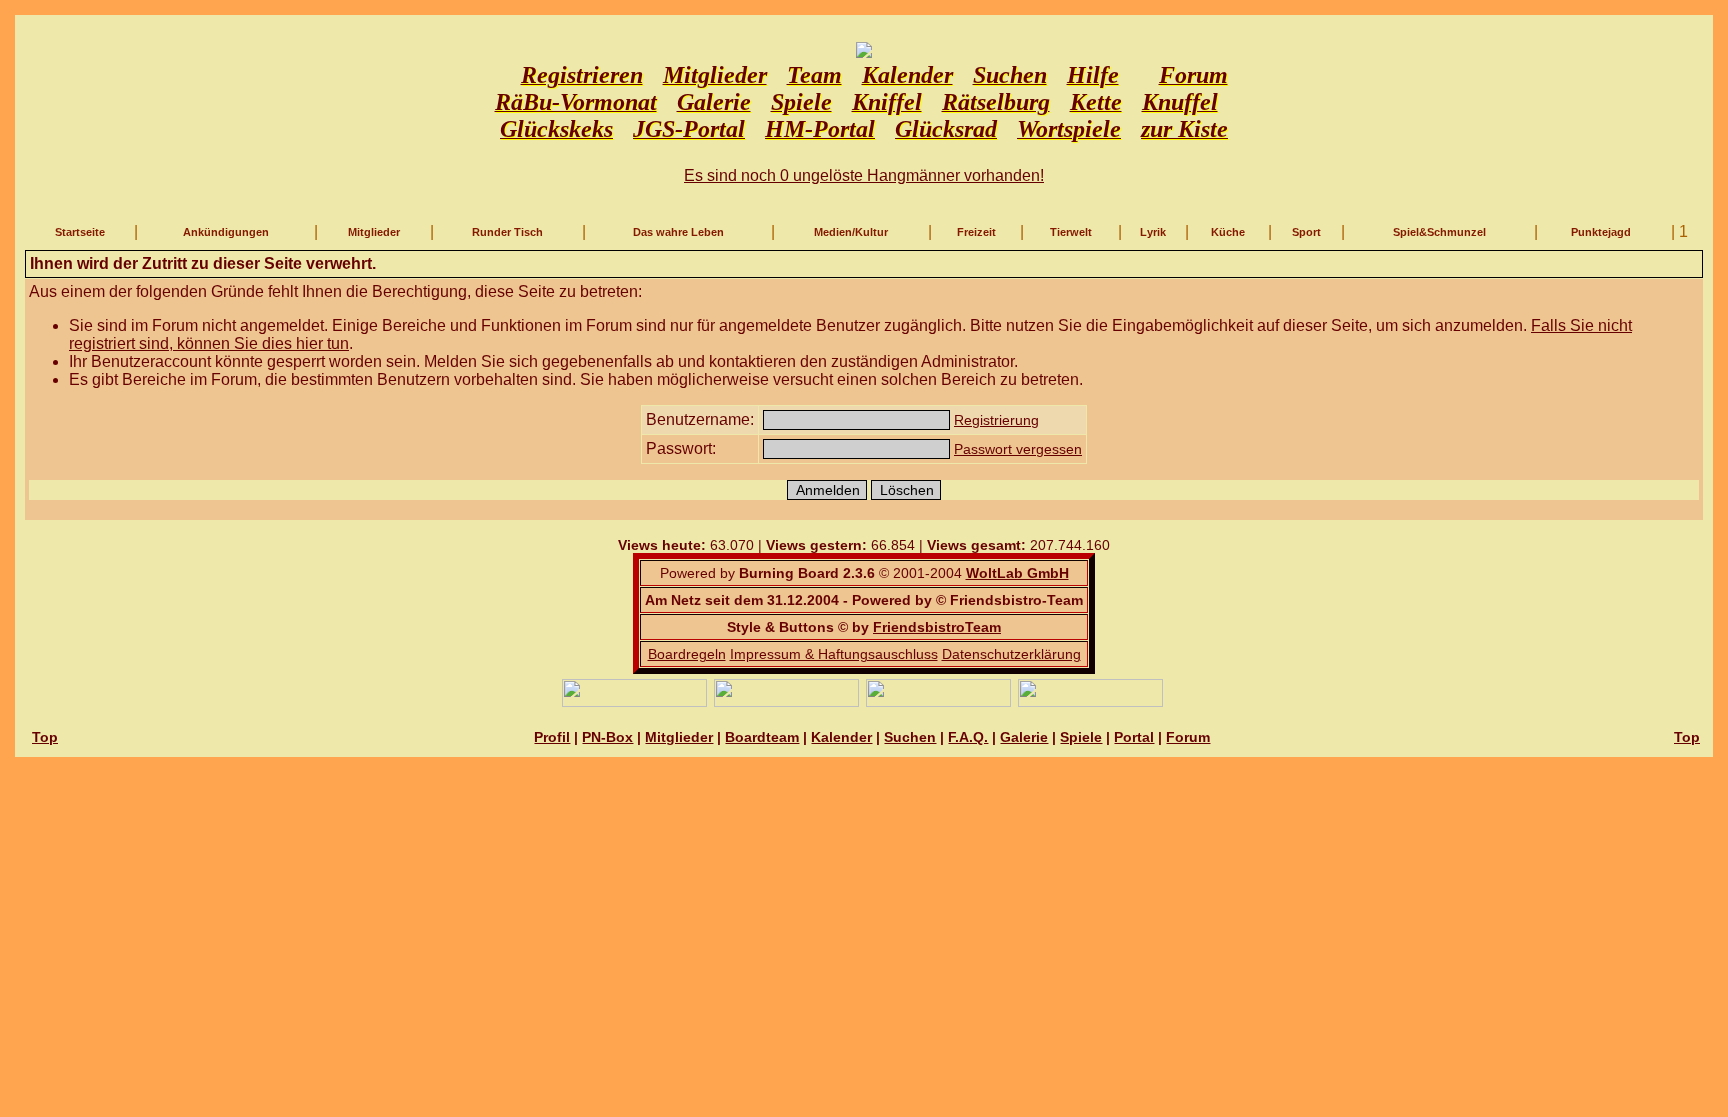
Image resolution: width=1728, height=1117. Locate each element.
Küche (1228, 232)
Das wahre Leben (678, 232)
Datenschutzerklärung (1011, 654)
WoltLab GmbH (1017, 573)
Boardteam (762, 737)
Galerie (1024, 737)
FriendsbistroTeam (937, 627)
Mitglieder (374, 232)
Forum (1188, 737)
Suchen (910, 737)
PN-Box (607, 737)
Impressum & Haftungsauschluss (834, 654)
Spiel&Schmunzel (1439, 232)
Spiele (1081, 737)
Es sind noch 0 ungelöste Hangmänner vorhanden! (864, 175)
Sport (1306, 232)
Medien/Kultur (851, 232)
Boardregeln (687, 654)
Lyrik (1153, 232)
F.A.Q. (968, 737)
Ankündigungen (226, 232)
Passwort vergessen (1018, 449)
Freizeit (976, 232)
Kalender (841, 737)
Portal (1134, 737)
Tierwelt (1071, 232)
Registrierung (996, 420)
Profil (552, 737)
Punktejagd (1601, 232)
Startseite (80, 232)
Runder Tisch (507, 232)
